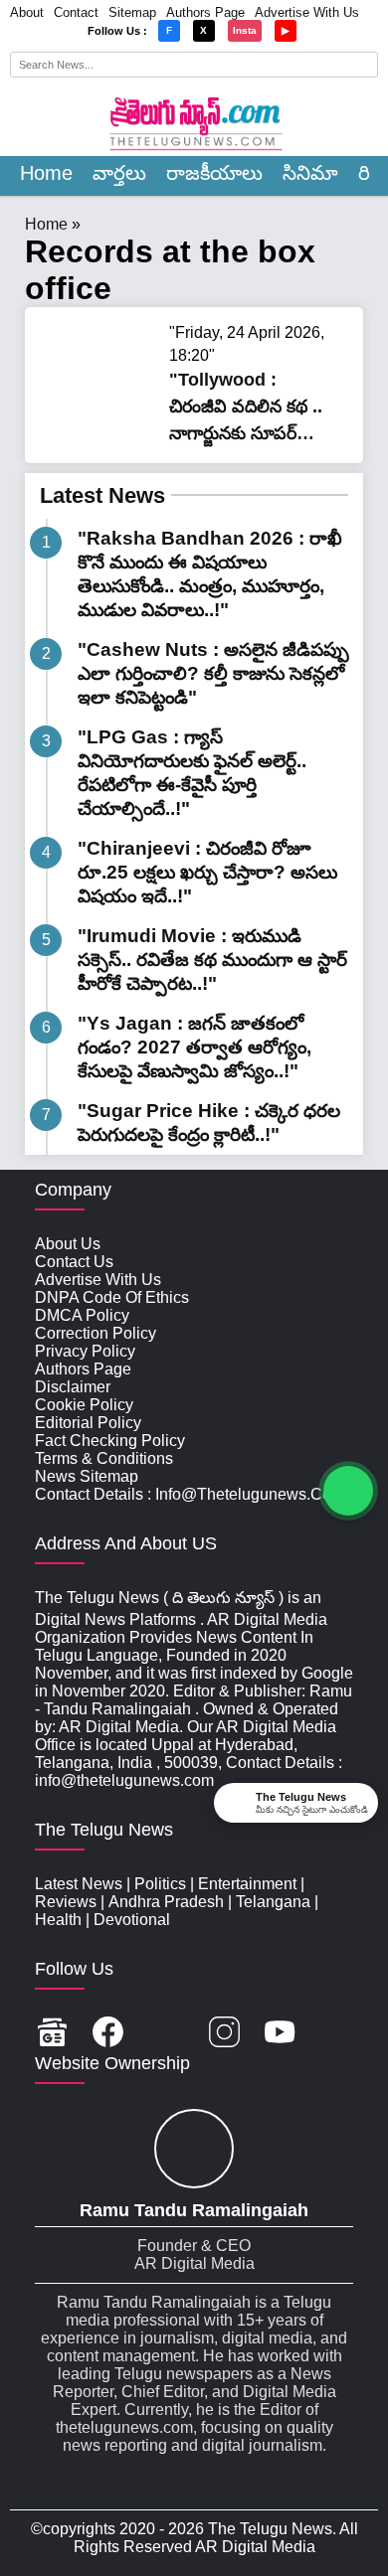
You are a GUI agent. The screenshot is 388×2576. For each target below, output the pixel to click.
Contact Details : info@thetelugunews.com (190, 1494)
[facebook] (108, 2034)
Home (46, 173)
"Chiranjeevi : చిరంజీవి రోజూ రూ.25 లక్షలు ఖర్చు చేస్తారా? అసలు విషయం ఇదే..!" (207, 872)
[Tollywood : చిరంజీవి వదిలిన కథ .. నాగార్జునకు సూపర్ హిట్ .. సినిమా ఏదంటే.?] (99, 424)
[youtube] (280, 2034)
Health (58, 1920)
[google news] (52, 2034)
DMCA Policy (82, 1315)
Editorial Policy (88, 1423)
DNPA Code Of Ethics (112, 1297)
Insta (245, 30)
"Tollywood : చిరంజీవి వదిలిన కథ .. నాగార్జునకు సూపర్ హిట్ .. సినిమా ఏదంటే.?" (246, 434)
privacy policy (85, 1351)
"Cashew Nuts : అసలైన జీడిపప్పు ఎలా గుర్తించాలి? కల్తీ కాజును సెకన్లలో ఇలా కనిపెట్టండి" (213, 673)
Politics (160, 1884)
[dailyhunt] (336, 2034)
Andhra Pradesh (166, 1902)
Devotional (132, 1920)
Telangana (273, 1902)
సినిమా (310, 173)
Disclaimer (73, 1387)
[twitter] (166, 2034)
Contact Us (74, 1262)
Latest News (102, 495)
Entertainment (247, 1884)
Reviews (66, 1902)
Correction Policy (96, 1333)
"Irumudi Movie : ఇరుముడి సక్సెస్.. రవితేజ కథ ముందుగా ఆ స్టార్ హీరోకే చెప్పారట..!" (212, 960)
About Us (68, 1244)
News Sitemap (87, 1476)
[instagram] (224, 2034)
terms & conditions (104, 1458)
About (27, 12)
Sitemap (132, 12)
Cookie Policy (84, 1405)
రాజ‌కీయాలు (214, 173)
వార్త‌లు (119, 173)
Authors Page (205, 12)
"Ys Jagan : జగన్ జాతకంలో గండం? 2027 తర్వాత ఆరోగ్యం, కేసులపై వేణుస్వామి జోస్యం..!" (194, 1047)
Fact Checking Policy (110, 1441)
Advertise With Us (307, 12)
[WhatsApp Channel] (348, 1491)
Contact (76, 12)
